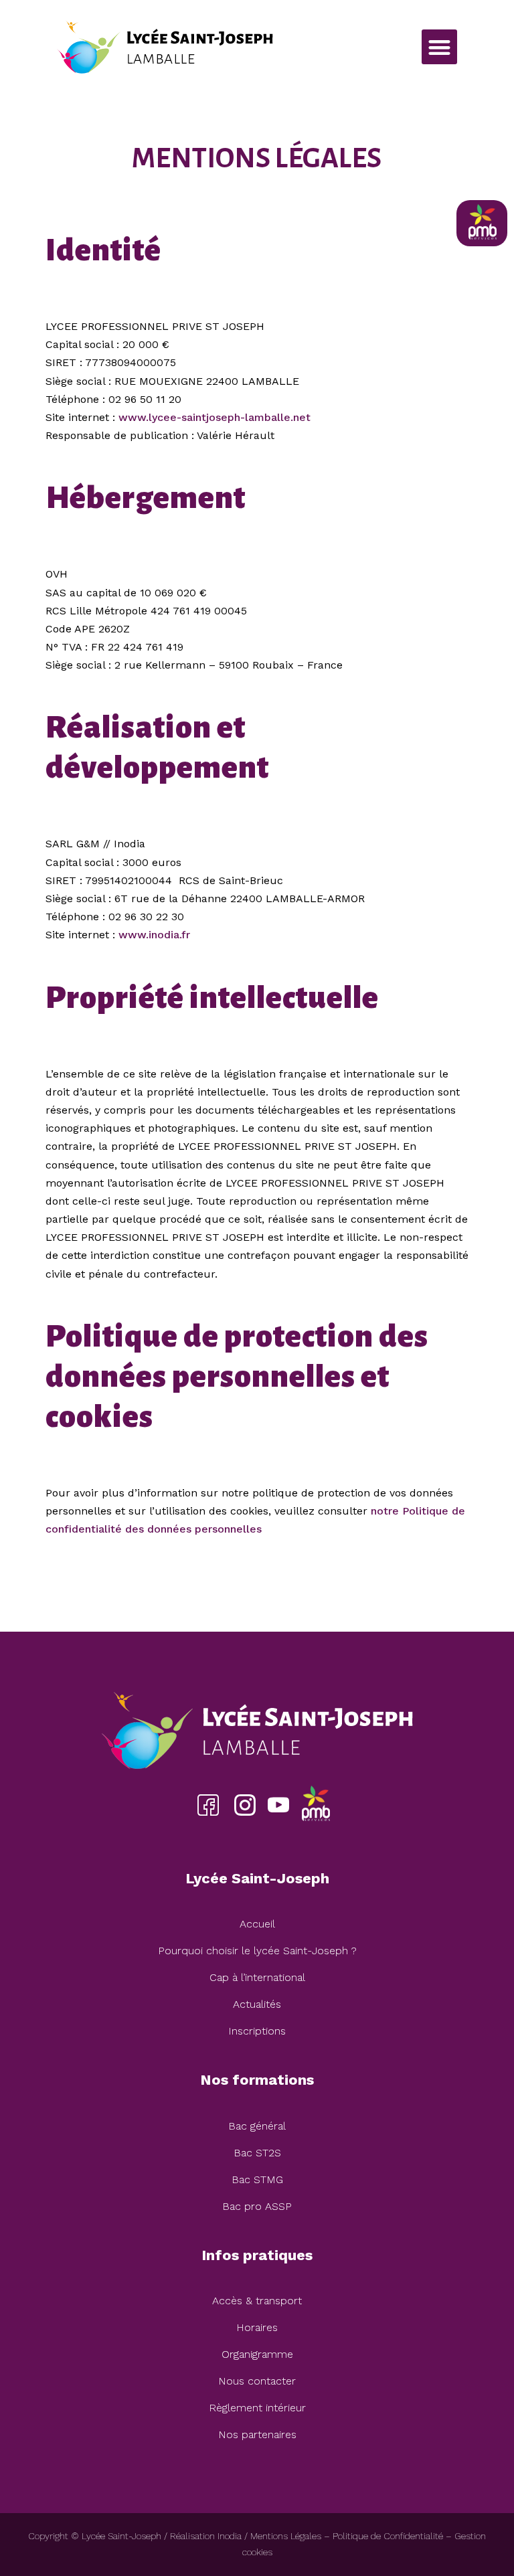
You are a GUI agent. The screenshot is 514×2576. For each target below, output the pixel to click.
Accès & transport (257, 2301)
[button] (439, 47)
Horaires (257, 2327)
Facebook (208, 1805)
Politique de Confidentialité (388, 2536)
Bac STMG (257, 2179)
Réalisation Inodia (206, 2536)
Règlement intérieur (257, 2408)
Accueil (257, 1924)
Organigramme (257, 2354)
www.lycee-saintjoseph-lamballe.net (215, 417)
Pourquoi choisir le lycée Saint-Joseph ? (257, 1951)
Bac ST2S (257, 2153)
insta (245, 1805)
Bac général (257, 2126)
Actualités (257, 2004)
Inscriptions (257, 2031)
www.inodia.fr (154, 935)
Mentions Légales (286, 2536)
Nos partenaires (257, 2434)
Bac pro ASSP (257, 2206)
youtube (278, 1805)
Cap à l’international (257, 1977)
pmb (315, 1805)
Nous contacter (257, 2381)
